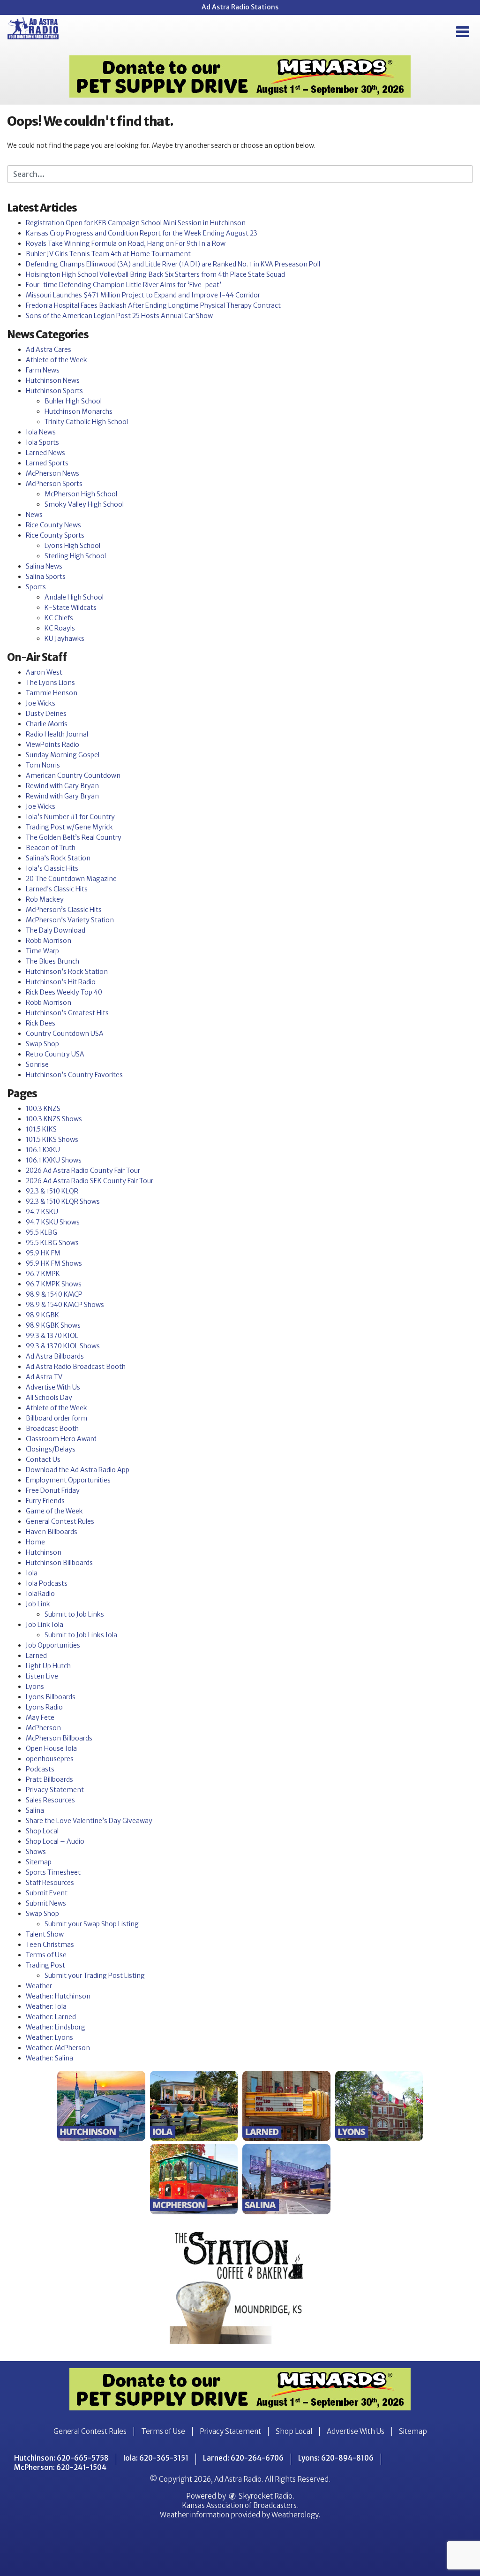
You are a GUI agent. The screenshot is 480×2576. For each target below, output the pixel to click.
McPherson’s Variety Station (70, 920)
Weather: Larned (51, 2017)
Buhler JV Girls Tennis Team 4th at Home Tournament (108, 254)
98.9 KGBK (42, 1315)
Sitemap (39, 1862)
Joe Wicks (41, 703)
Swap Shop (42, 1044)
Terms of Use (46, 1955)
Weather (39, 1986)
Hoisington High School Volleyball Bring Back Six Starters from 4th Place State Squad (155, 274)
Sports (36, 587)
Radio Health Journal (57, 734)
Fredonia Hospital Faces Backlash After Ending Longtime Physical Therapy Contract (153, 305)
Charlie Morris (47, 724)
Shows (36, 1852)
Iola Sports (42, 442)
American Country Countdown (73, 775)
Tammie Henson (52, 693)
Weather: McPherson (58, 2048)
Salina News (44, 566)
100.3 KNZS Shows (54, 1119)
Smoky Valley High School (84, 504)
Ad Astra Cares (49, 350)
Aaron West (44, 672)
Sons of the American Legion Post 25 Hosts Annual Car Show (119, 316)
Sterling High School (75, 556)
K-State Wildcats (71, 608)
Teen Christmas (50, 1945)
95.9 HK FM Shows (54, 1263)
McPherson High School (81, 494)
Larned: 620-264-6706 (243, 2458)
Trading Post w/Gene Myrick (69, 827)
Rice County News (53, 525)
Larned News (45, 453)
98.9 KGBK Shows (53, 1325)
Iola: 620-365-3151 (156, 2458)
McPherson (43, 1728)
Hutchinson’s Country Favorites (74, 1075)
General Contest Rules (60, 1521)
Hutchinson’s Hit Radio (61, 982)
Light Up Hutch (48, 1666)
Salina (35, 1810)
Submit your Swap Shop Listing (92, 1924)
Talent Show (45, 1934)
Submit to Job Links (74, 1614)
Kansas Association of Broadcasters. (240, 2505)
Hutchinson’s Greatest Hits (67, 1013)
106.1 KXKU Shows (54, 1160)
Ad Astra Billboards (55, 1356)
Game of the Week (54, 1511)
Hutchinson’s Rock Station (67, 972)
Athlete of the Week (56, 360)
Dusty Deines (46, 714)
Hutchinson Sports (54, 391)
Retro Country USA (55, 1054)
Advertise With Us (53, 1387)
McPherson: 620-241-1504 (60, 2467)
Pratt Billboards (49, 1779)
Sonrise (37, 1064)
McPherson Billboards (59, 1738)
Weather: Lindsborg (56, 2027)
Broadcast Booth (52, 1429)
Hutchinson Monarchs (79, 411)
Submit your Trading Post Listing (95, 1976)
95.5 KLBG (41, 1232)
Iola (32, 1573)
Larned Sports (47, 463)
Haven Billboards (52, 1532)
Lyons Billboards (51, 1697)
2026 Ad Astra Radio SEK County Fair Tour (90, 1181)
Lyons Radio (44, 1707)
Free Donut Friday (53, 1490)
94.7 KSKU (42, 1212)
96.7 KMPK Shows (54, 1284)
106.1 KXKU (43, 1150)
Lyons (35, 1687)
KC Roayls (60, 628)
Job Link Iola (45, 1625)
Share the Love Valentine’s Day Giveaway (89, 1821)
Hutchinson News (53, 380)
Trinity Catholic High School (86, 422)
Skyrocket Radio (265, 2496)
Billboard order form (56, 1418)
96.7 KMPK (43, 1274)
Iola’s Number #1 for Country (70, 817)
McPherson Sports (54, 484)
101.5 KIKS (41, 1129)
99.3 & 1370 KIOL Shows (63, 1346)
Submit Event (47, 1893)
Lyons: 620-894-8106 (336, 2458)
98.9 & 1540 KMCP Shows (65, 1305)
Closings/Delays (51, 1449)
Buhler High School (73, 401)
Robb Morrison (49, 941)
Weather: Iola (46, 2006)
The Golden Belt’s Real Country (74, 837)
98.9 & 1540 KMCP (54, 1294)
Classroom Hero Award (61, 1439)
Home (35, 1542)
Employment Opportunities (68, 1480)
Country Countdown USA (65, 1033)
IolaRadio (40, 1594)
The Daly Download (56, 930)
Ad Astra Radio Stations (240, 7)
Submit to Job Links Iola (81, 1635)
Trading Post (45, 1965)
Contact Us (43, 1459)
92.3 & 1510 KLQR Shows (63, 1201)
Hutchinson (44, 1552)
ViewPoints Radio (52, 745)
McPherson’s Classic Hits (64, 910)
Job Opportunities (53, 1645)
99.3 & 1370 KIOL (52, 1336)
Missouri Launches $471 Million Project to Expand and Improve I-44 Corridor (143, 295)
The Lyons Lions (50, 683)
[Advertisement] (240, 76)
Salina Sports (46, 577)
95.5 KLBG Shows (52, 1243)
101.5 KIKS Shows (52, 1140)
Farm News (43, 370)
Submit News (46, 1903)
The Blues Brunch (52, 961)
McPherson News (52, 473)
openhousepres (50, 1759)
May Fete (40, 1717)
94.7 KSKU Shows (53, 1222)
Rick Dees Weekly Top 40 (64, 992)
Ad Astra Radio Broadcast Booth (76, 1367)
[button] (462, 32)
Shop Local (42, 1831)
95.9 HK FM (43, 1253)
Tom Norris (43, 765)
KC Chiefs (59, 618)
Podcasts (40, 1769)
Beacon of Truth (51, 848)
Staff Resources (50, 1883)
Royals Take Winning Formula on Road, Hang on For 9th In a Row (126, 243)
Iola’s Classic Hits (52, 868)
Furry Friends (45, 1501)
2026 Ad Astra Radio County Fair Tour (83, 1170)
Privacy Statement (55, 1790)
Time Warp (42, 951)
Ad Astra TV (44, 1377)
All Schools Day (49, 1398)
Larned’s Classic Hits (57, 889)
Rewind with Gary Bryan (62, 786)
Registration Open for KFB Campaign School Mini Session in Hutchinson (136, 223)
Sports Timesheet (53, 1872)
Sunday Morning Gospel (63, 755)
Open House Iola (51, 1748)
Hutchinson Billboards (59, 1563)
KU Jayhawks (64, 638)
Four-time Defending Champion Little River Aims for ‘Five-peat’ (124, 285)
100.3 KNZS (43, 1109)
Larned (36, 1656)
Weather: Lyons (49, 2037)
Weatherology (295, 2515)
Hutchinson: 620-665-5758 (61, 2458)
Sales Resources (50, 1800)
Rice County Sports (55, 535)
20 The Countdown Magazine (71, 879)
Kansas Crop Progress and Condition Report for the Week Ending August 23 (142, 233)
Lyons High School (72, 546)
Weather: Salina (49, 2058)
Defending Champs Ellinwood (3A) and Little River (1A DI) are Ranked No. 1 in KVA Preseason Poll (173, 264)
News (34, 515)
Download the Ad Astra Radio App (78, 1470)
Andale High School (74, 597)
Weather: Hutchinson (58, 1996)
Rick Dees (41, 1023)
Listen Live (42, 1676)
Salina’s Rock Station (58, 858)
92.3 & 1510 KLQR (52, 1191)
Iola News (41, 432)
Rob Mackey (45, 899)
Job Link (38, 1604)
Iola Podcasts (47, 1583)
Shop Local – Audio (55, 1841)
